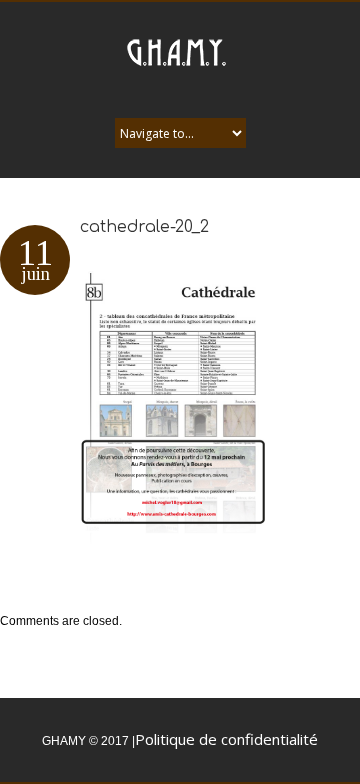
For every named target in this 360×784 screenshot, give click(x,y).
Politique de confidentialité (226, 739)
